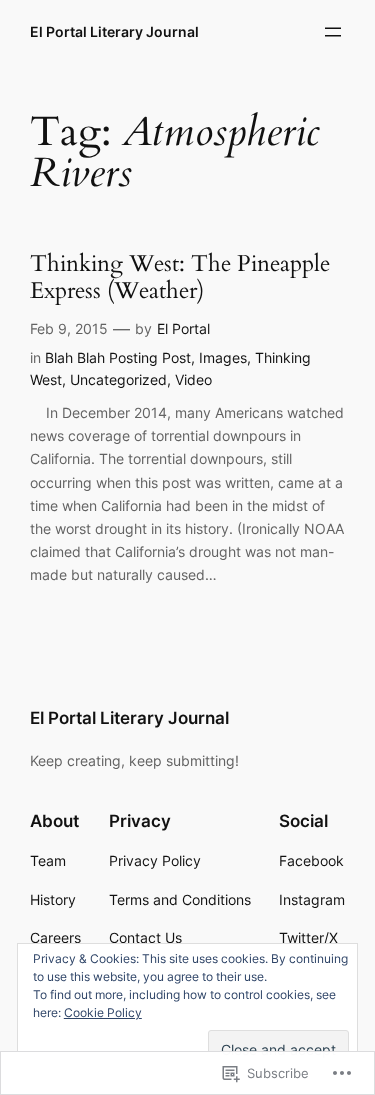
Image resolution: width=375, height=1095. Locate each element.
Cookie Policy (103, 1012)
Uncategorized (118, 379)
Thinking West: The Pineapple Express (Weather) (180, 278)
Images (223, 357)
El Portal (183, 328)
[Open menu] (333, 32)
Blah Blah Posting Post (118, 357)
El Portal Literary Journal (114, 31)
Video (193, 379)
